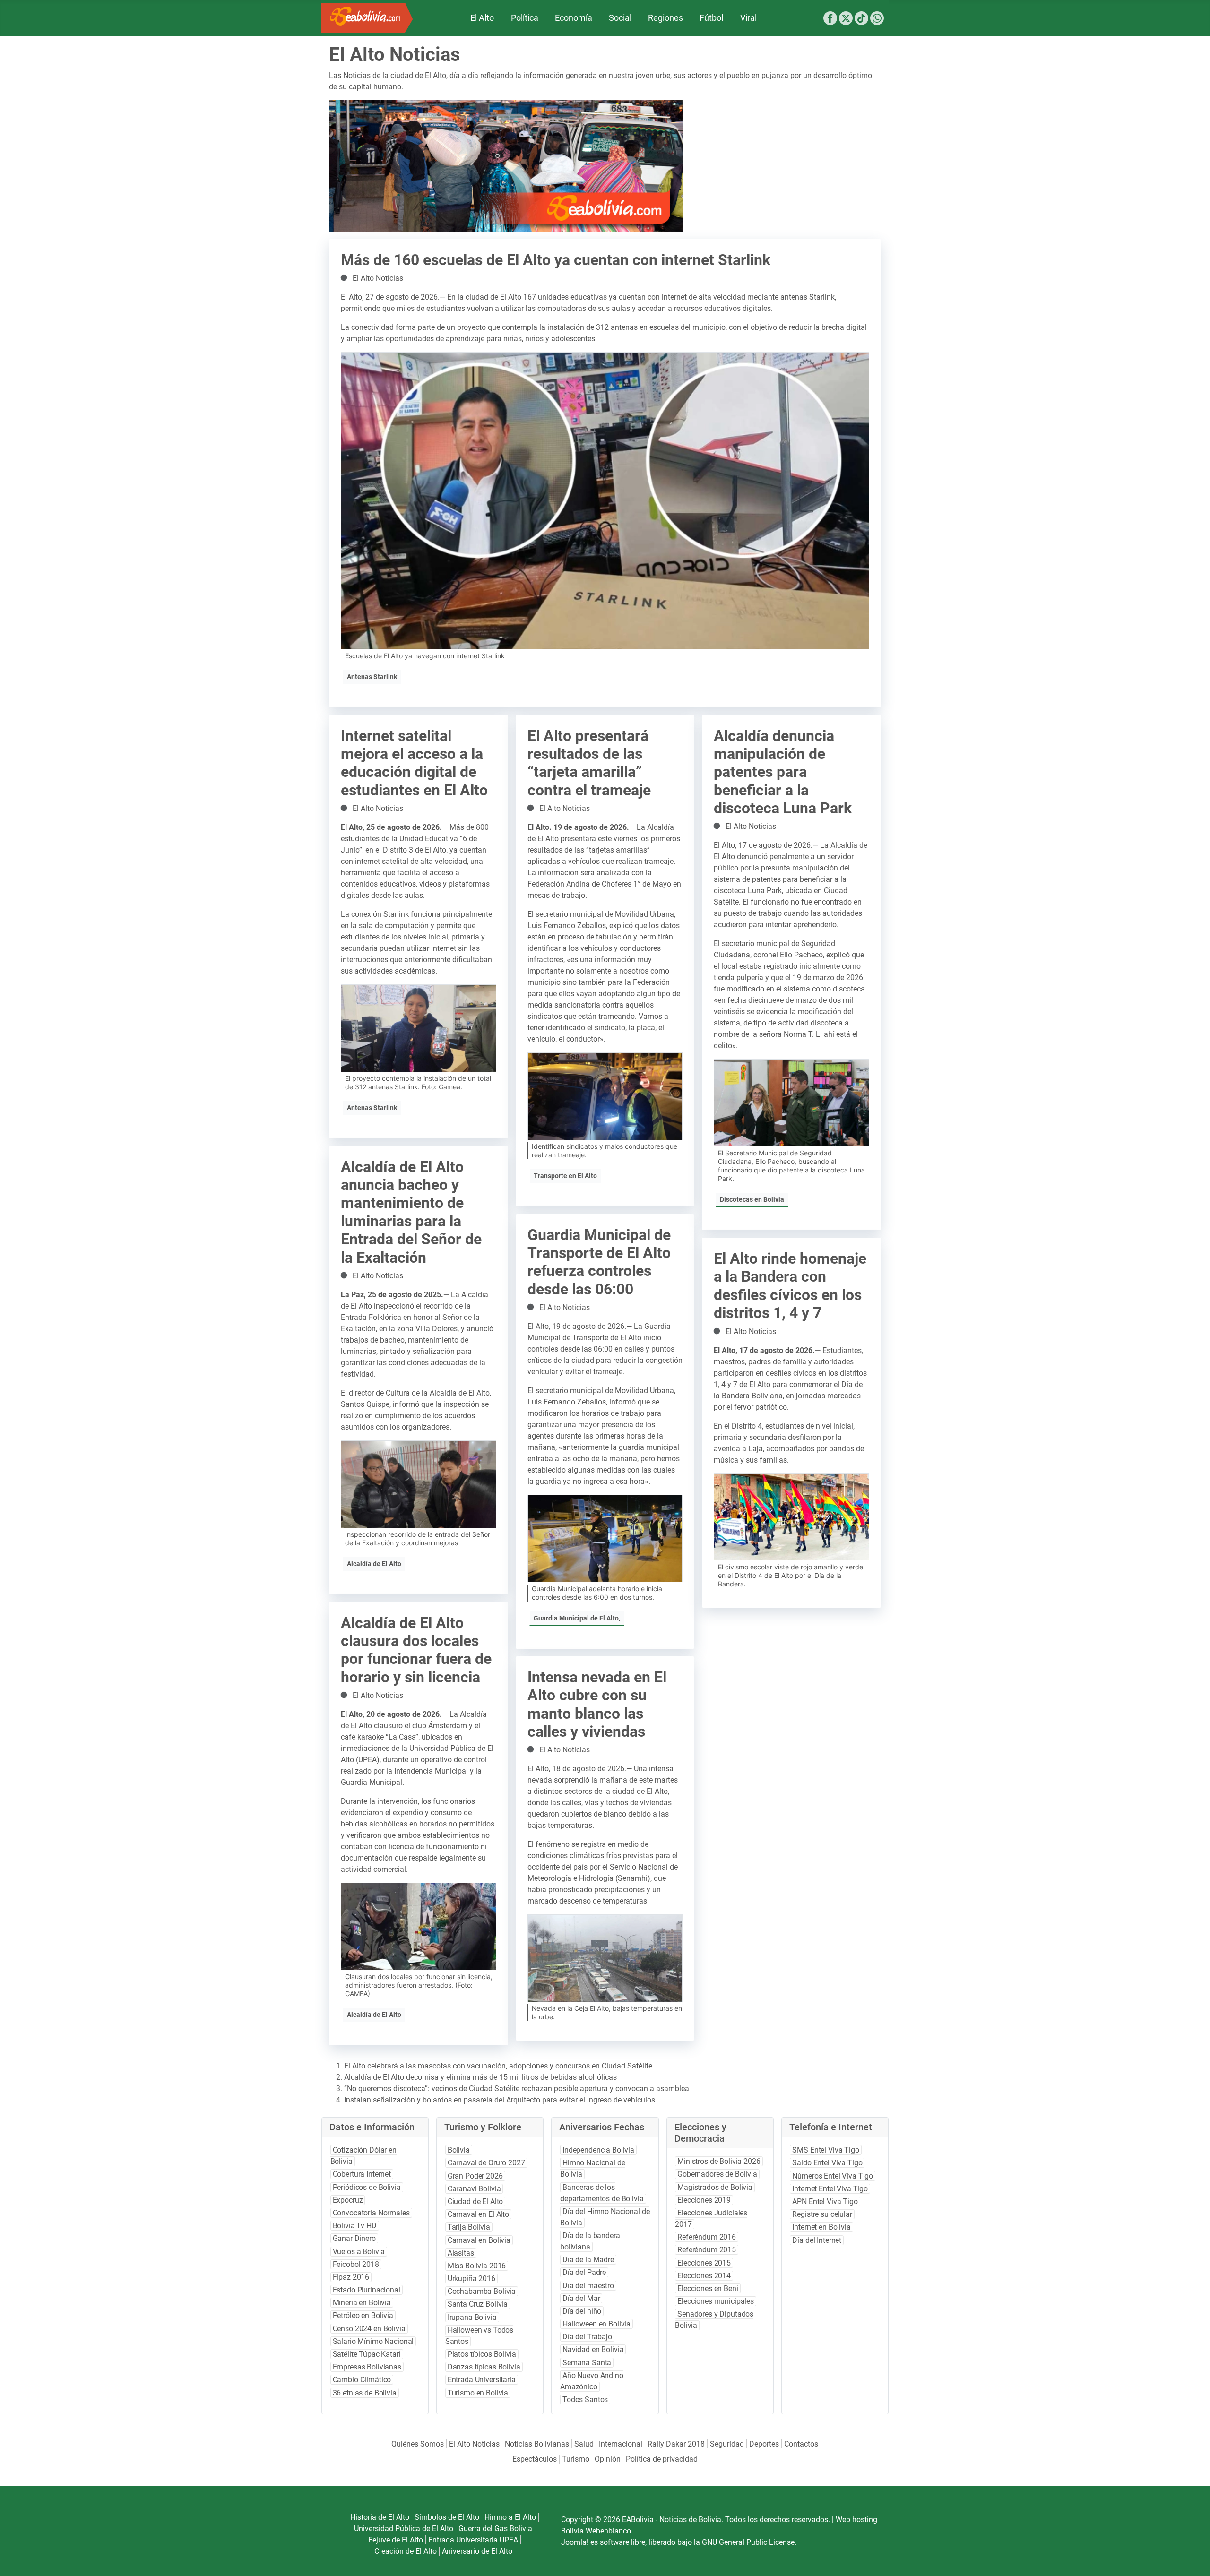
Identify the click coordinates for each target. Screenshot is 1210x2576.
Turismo (576, 2459)
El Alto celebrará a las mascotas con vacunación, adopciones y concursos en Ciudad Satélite (498, 2066)
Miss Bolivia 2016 (477, 2266)
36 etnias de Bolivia (365, 2393)
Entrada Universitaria (482, 2380)
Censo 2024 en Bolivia (369, 2329)
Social (620, 18)
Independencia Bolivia (598, 2150)
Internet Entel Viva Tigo (830, 2189)
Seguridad (727, 2444)
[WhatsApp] (877, 20)
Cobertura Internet (362, 2174)
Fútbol (711, 18)
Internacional (621, 2444)
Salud (584, 2444)
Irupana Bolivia (472, 2317)
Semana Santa (587, 2363)
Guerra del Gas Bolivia (495, 2529)
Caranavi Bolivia (474, 2189)
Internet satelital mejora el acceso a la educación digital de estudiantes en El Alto (414, 763)
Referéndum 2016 (707, 2237)
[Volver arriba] (1190, 2558)
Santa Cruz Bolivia (478, 2304)
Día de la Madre (588, 2260)
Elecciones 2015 (704, 2263)
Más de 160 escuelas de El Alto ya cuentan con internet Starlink (556, 260)
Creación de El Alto (406, 2551)
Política (525, 18)
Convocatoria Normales (371, 2213)
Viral (748, 18)
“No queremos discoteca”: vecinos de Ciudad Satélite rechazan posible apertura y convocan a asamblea (517, 2089)
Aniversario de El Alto (477, 2551)
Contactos (801, 2444)
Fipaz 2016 (351, 2277)
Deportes (764, 2444)
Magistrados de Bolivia (715, 2187)
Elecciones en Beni (708, 2288)
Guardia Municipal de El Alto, (577, 1618)
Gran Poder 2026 (475, 2176)
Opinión (608, 2459)
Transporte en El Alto (565, 1176)
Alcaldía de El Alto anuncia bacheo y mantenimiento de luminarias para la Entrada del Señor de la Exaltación (411, 1212)
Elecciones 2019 (704, 2200)
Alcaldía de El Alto (374, 1564)
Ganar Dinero (354, 2238)
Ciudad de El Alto (475, 2201)
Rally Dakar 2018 (676, 2444)
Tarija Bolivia (469, 2227)
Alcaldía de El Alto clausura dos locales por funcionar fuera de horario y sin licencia (416, 1650)
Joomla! (575, 2542)
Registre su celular (822, 2214)
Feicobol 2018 (356, 2264)
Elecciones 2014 (704, 2276)
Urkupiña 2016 (471, 2279)
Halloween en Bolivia (596, 2324)
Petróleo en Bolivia (363, 2315)
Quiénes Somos (418, 2444)
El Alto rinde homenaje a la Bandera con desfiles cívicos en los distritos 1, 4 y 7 (790, 1286)
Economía (574, 18)
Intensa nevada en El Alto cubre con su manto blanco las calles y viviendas (597, 1704)
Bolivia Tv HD (355, 2226)
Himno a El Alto (510, 2517)
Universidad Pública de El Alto (404, 2529)
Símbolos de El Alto (447, 2517)
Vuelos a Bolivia (359, 2252)
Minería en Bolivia (362, 2303)
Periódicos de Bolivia (367, 2187)
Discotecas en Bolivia (752, 1199)
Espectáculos (535, 2459)
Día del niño (582, 2311)
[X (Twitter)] (846, 20)
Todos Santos (585, 2399)
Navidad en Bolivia (593, 2349)
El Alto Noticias (378, 278)
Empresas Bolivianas (367, 2367)
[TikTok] (861, 20)
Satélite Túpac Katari (367, 2354)
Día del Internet (817, 2240)
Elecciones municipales (716, 2301)
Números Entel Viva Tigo (833, 2176)
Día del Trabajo (587, 2337)
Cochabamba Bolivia (482, 2291)
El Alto (482, 18)
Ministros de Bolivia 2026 (719, 2161)
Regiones (665, 18)
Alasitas (461, 2253)
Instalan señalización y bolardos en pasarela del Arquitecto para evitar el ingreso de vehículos (500, 2100)
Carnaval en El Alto (478, 2214)
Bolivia (459, 2150)
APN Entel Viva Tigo (825, 2201)
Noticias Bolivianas (537, 2444)
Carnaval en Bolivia (479, 2240)
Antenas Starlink (372, 677)
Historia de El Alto (380, 2517)
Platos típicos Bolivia (482, 2354)
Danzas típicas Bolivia (484, 2367)
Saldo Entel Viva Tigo (827, 2163)
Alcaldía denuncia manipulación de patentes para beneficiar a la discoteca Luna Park (783, 772)
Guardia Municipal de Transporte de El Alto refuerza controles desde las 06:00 (599, 1262)
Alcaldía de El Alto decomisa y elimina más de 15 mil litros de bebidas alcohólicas (480, 2077)
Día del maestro (588, 2286)
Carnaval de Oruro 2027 (486, 2163)
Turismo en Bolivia (478, 2393)
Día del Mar (581, 2298)
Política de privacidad (662, 2459)
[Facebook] (830, 20)
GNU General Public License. (749, 2542)
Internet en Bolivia (821, 2227)
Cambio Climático (362, 2380)
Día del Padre (584, 2272)
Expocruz (348, 2200)
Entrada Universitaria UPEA (473, 2540)
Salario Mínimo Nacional (373, 2341)
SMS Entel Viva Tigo (825, 2150)
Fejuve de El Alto (396, 2540)
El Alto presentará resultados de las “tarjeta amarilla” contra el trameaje (589, 763)
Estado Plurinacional (367, 2290)
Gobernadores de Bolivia (717, 2174)
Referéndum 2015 (707, 2250)
